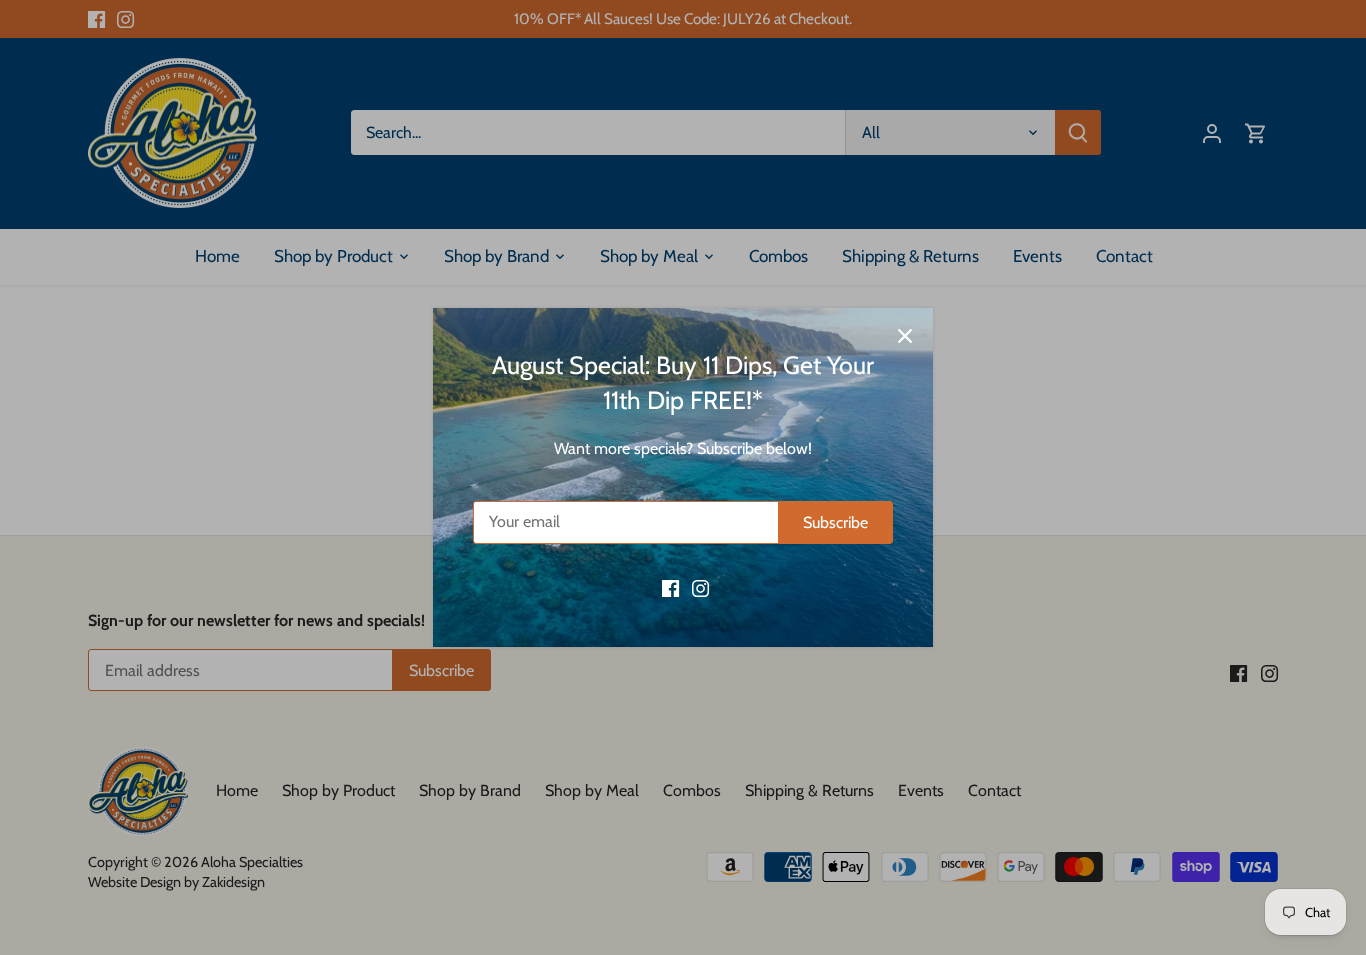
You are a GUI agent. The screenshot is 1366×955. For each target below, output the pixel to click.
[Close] (905, 336)
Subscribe (835, 522)
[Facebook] (670, 587)
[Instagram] (700, 587)
